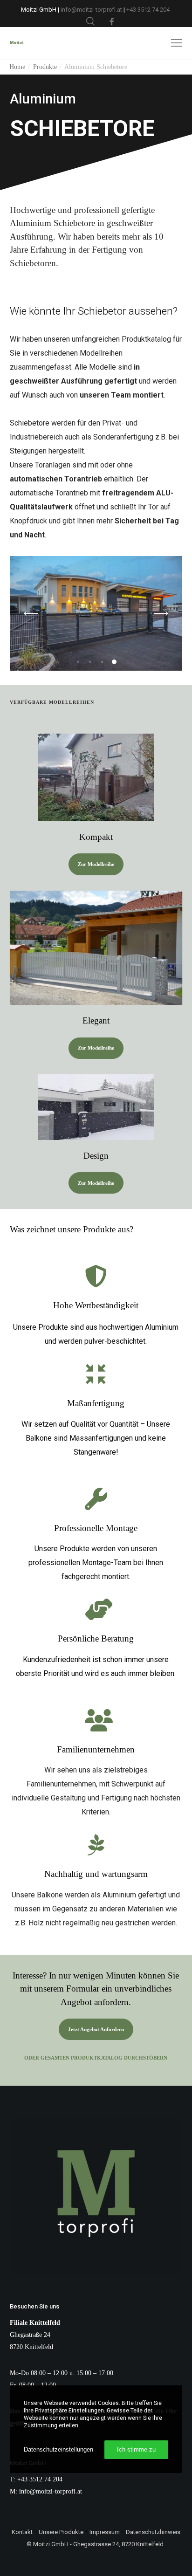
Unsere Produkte (61, 2532)
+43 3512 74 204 (149, 10)
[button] (78, 662)
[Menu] (172, 43)
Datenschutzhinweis (153, 2532)
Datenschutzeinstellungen (58, 2449)
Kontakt (22, 2532)
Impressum (105, 2532)
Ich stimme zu (136, 2449)
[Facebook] (112, 21)
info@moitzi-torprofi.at (92, 10)
